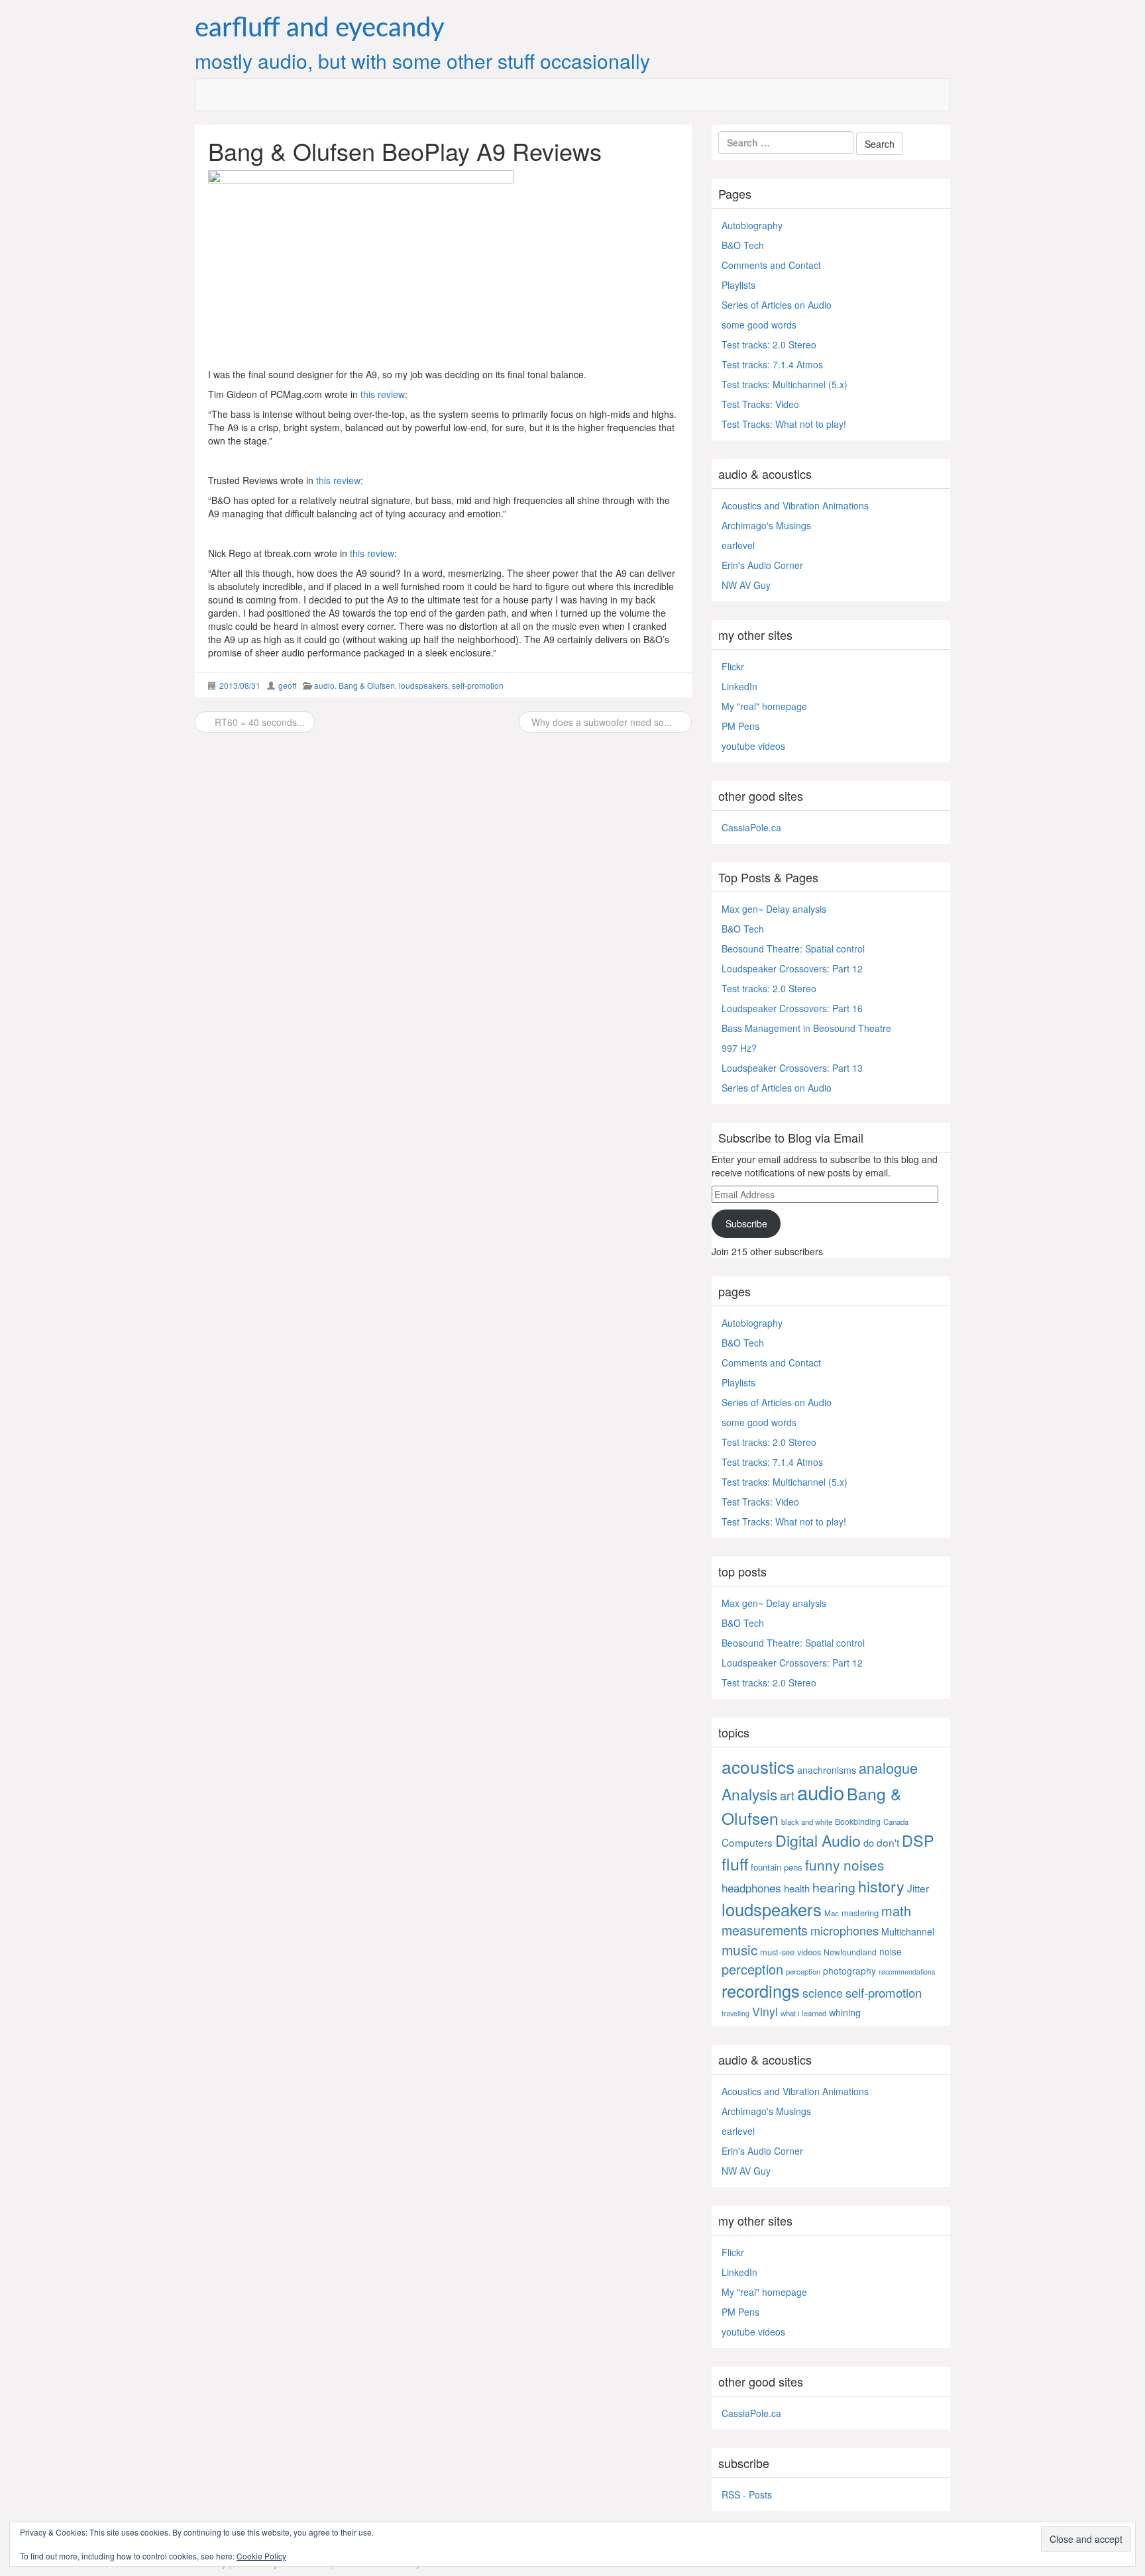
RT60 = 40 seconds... (258, 722)
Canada (896, 1822)
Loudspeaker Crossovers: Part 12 (792, 968)
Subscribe (746, 1223)
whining (845, 2012)
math (896, 1911)
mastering (860, 1913)
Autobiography (752, 225)
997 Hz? (739, 1048)
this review (383, 394)
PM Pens (740, 726)
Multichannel (908, 1932)
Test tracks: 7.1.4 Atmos (772, 364)
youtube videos (753, 746)
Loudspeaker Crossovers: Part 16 (792, 1008)
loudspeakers (423, 685)
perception (752, 1969)
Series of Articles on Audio (777, 305)
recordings (761, 1990)
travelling (736, 2013)
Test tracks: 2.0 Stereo (769, 344)
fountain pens (777, 1867)
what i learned (803, 2013)
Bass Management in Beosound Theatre (806, 1028)
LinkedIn (739, 686)
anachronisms (827, 1770)
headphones (751, 1887)
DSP (918, 1840)
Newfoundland (850, 1952)
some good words (759, 325)
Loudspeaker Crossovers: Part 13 (792, 1068)
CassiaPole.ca (751, 827)
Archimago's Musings (766, 525)
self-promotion (478, 685)
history (881, 1886)
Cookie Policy (261, 2556)
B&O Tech (743, 245)
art (787, 1795)
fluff (735, 1863)
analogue (888, 1768)
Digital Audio (818, 1840)
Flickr (733, 666)
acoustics (758, 1766)
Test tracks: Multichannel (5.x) (785, 384)
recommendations (907, 1972)
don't (888, 1842)
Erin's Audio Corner (762, 565)
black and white (807, 1822)
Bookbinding (858, 1821)
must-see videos (791, 1952)
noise (891, 1951)
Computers (747, 1842)
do (869, 1842)
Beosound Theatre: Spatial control (793, 949)
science (823, 1993)
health (797, 1888)
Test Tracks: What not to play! (784, 424)
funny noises (845, 1865)
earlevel (738, 545)
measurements (765, 1930)
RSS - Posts (747, 2495)
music (739, 1949)
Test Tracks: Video (760, 404)
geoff (287, 685)
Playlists (738, 285)
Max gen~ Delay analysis (774, 909)
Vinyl (765, 2011)
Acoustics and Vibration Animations (795, 505)
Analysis (749, 1794)
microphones (845, 1930)
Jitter (918, 1888)
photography (849, 1971)
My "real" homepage (764, 706)
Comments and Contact (771, 265)
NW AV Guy (746, 585)
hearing (834, 1887)
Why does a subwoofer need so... (602, 722)
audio (324, 685)
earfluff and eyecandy (320, 28)
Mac (832, 1913)
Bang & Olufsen (367, 685)
